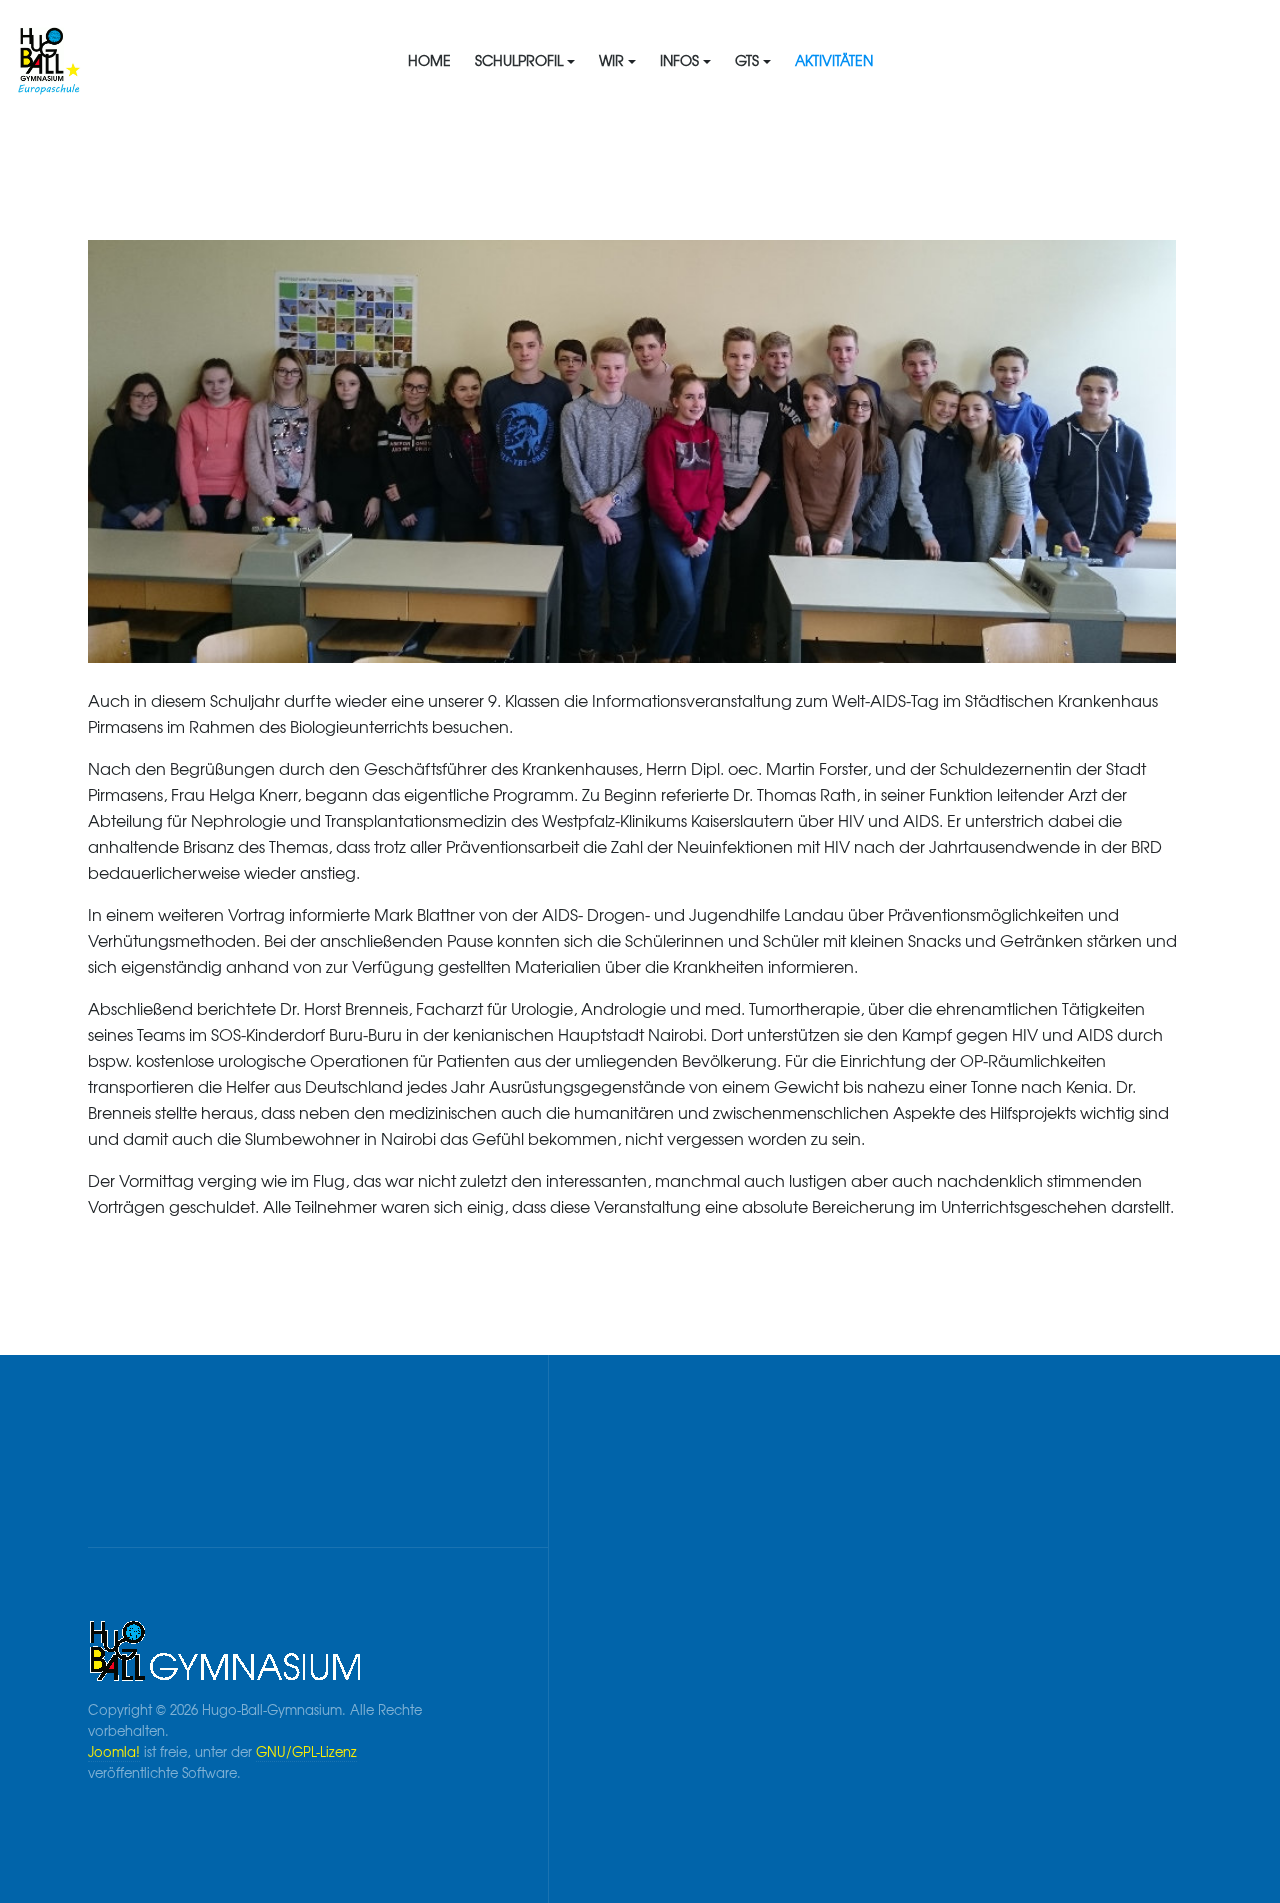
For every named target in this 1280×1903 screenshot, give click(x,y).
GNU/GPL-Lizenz (306, 1751)
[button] (525, 60)
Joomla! (114, 1751)
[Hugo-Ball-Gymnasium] (152, 60)
